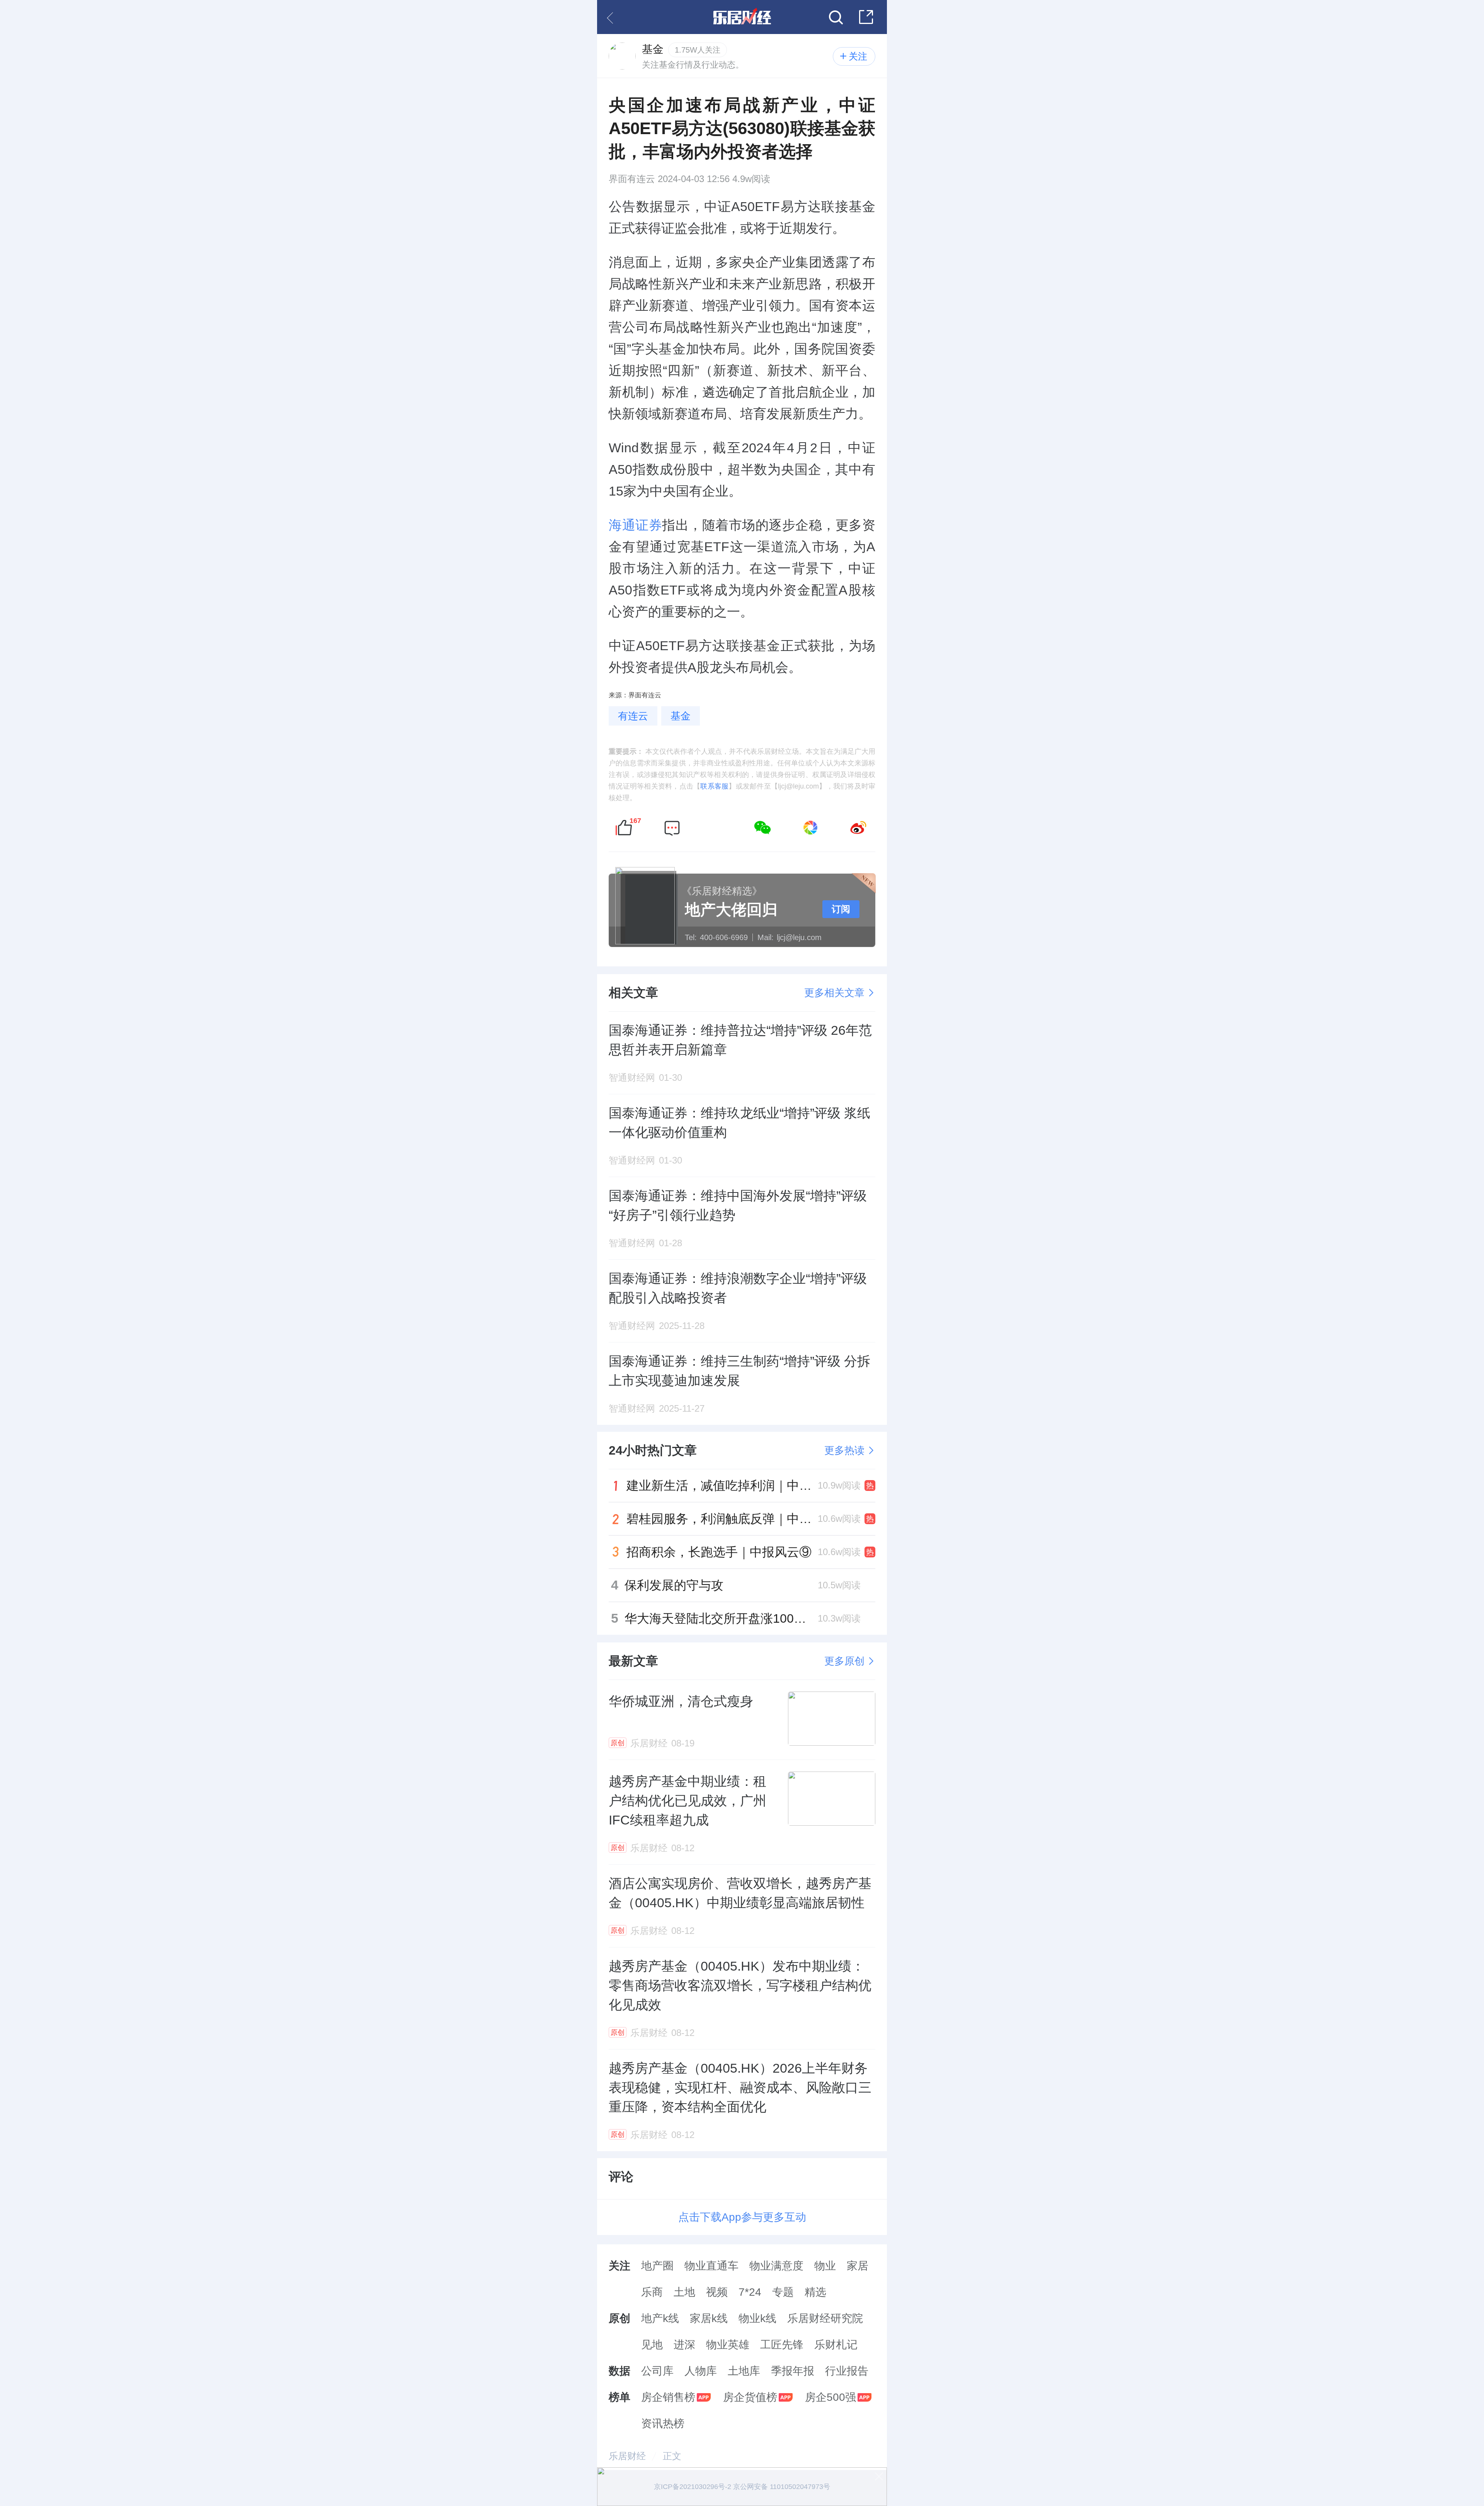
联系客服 (714, 786)
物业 (825, 2266)
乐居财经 (627, 2456)
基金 (681, 716)
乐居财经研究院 (825, 2318)
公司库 (657, 2371)
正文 (672, 2456)
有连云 (633, 716)
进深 (684, 2345)
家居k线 (709, 2318)
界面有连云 (632, 179)
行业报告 (847, 2371)
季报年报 (793, 2371)
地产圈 (657, 2266)
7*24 (750, 2292)
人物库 (701, 2371)
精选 (815, 2292)
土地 (684, 2292)
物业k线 (757, 2318)
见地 (652, 2345)
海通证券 (635, 525)
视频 (717, 2292)
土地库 (744, 2371)
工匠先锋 (782, 2345)
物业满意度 (776, 2266)
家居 (858, 2266)
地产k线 (660, 2318)
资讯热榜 (663, 2423)
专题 (783, 2292)
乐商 (652, 2292)
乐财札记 (836, 2345)
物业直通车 (711, 2266)
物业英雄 (728, 2345)
